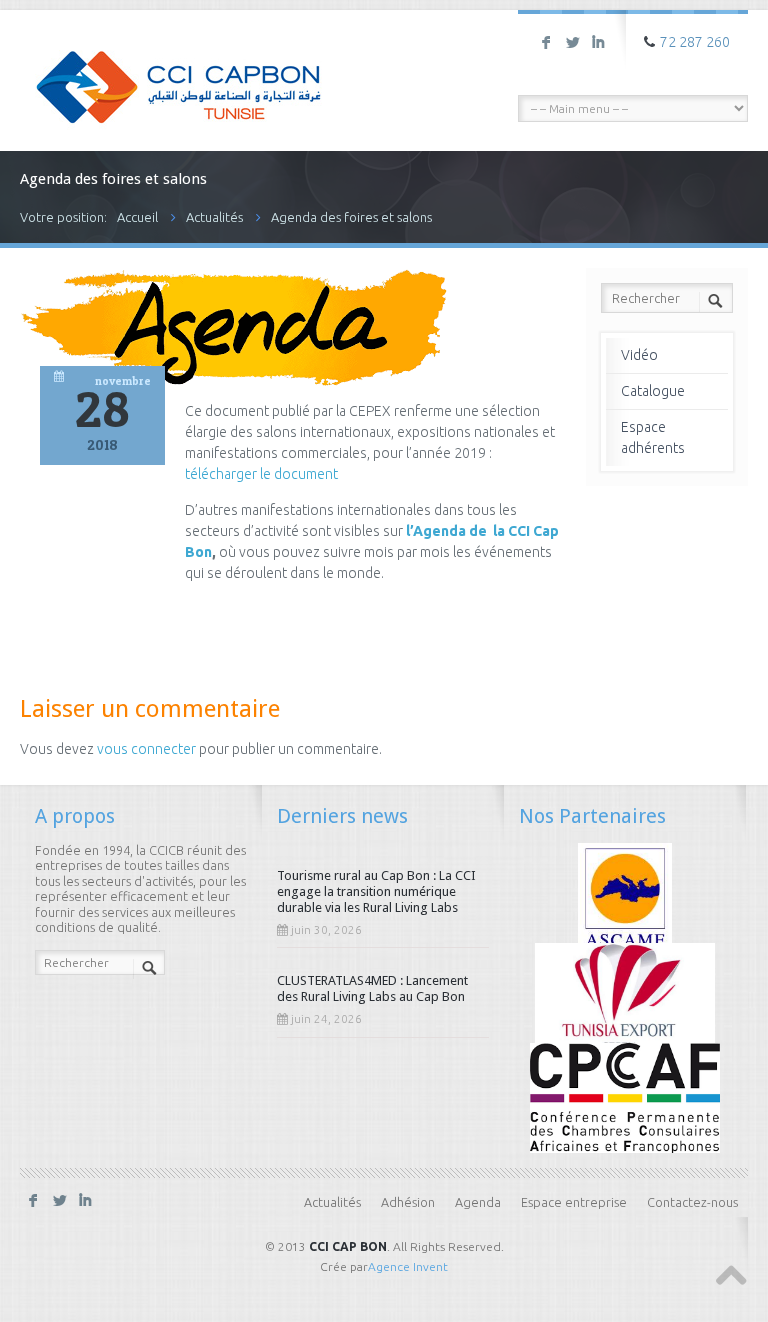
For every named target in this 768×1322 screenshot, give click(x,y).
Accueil (137, 217)
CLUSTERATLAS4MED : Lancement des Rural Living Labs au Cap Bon (372, 988)
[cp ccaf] (625, 1097)
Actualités (214, 217)
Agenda (478, 1202)
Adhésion (408, 1202)
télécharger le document (263, 474)
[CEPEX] (625, 996)
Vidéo (639, 355)
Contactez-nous (692, 1202)
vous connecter (146, 749)
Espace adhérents (653, 437)
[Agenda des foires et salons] (233, 381)
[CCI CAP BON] (178, 73)
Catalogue (653, 391)
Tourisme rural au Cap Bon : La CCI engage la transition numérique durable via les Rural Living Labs (376, 891)
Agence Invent (408, 1266)
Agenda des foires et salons (351, 217)
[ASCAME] (625, 896)
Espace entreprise (574, 1202)
